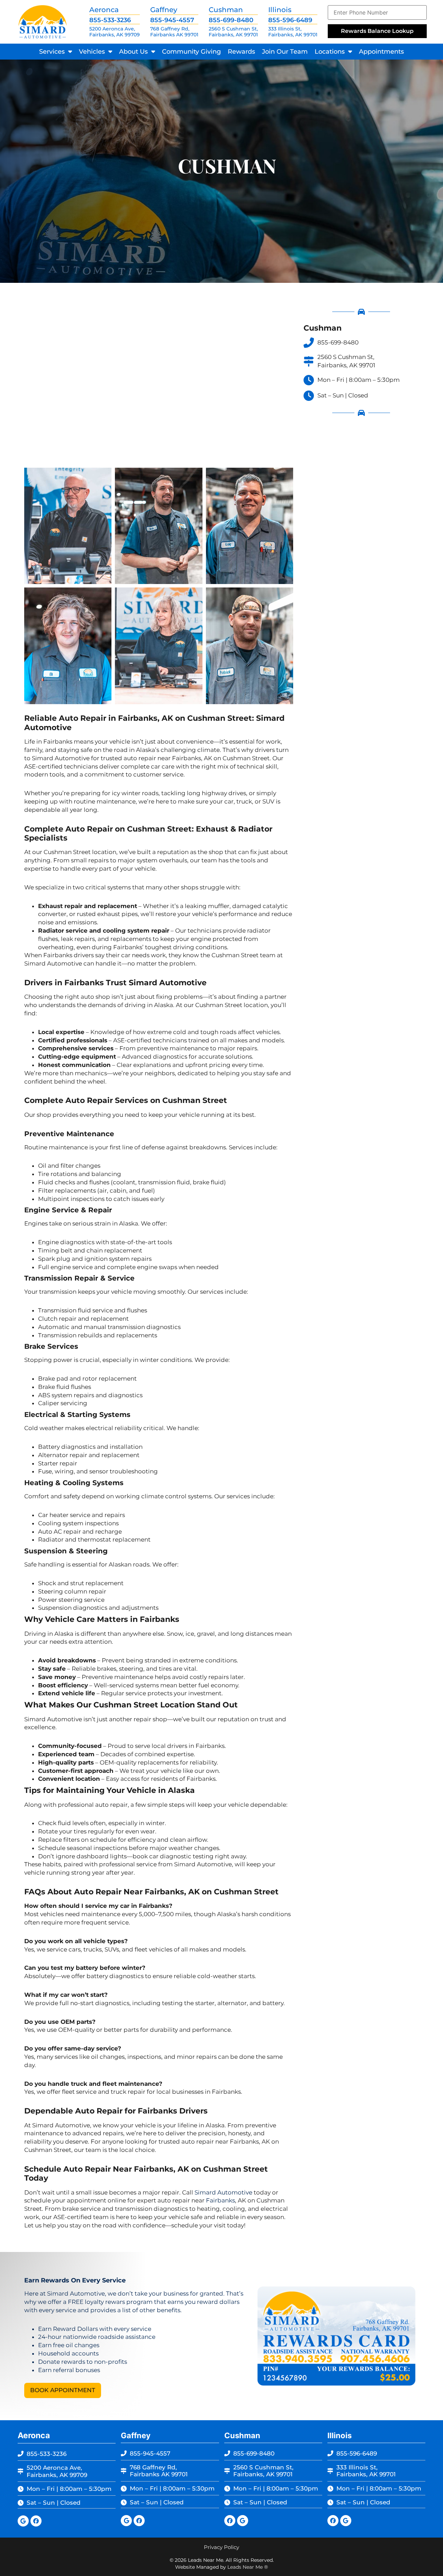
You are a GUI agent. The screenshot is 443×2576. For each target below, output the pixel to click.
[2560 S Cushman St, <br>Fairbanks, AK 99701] (309, 361)
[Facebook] (36, 2521)
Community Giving (191, 52)
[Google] (23, 2521)
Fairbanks (220, 2200)
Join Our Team (285, 52)
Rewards (241, 52)
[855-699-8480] (309, 343)
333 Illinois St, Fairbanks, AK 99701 (293, 32)
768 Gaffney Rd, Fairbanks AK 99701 (174, 32)
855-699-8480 (231, 20)
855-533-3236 (110, 20)
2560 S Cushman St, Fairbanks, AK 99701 (233, 32)
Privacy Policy (221, 2547)
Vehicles (92, 52)
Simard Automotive (223, 2192)
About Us (133, 52)
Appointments (381, 52)
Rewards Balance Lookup (377, 31)
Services (52, 52)
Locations (330, 52)
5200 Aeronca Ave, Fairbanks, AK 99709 (115, 32)
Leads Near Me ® (248, 2567)
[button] (63, 2390)
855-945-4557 (172, 20)
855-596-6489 (290, 20)
